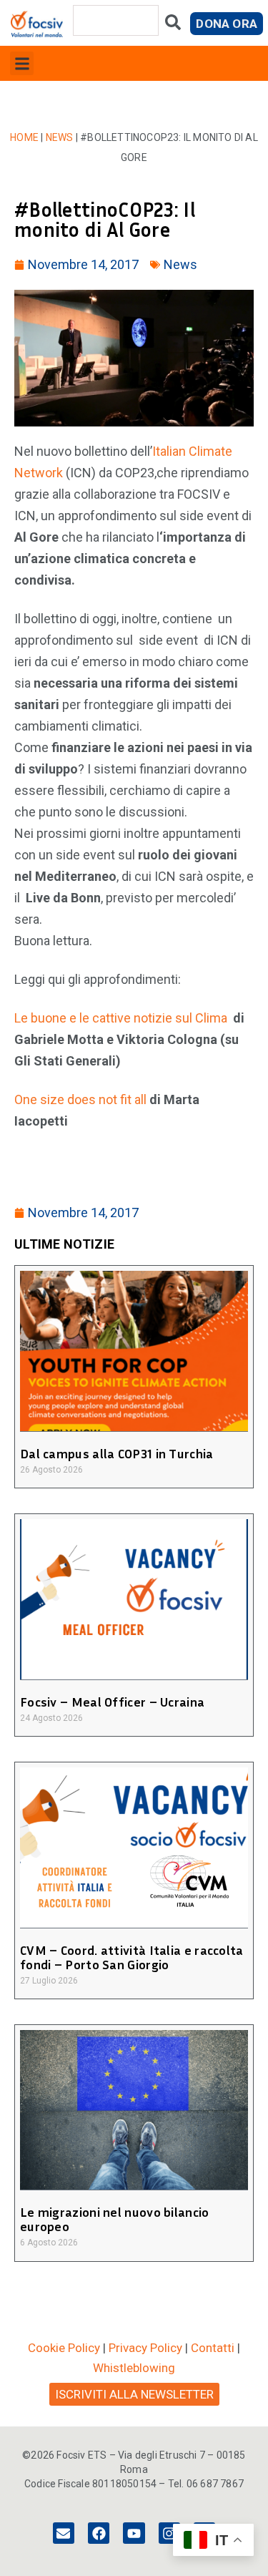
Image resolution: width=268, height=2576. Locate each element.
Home (24, 137)
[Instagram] (169, 2533)
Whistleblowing (134, 2368)
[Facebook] (99, 2533)
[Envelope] (64, 2533)
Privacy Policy (145, 2348)
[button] (22, 63)
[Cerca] (173, 25)
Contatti (213, 2348)
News (60, 137)
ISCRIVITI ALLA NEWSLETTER (134, 2394)
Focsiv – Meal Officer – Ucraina (112, 1702)
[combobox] (116, 20)
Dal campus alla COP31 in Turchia (117, 1453)
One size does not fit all (82, 1099)
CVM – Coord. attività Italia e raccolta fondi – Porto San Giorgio (132, 1957)
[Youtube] (134, 2533)
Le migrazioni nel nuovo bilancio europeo (115, 2219)
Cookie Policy (64, 2348)
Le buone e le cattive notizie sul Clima (121, 1018)
